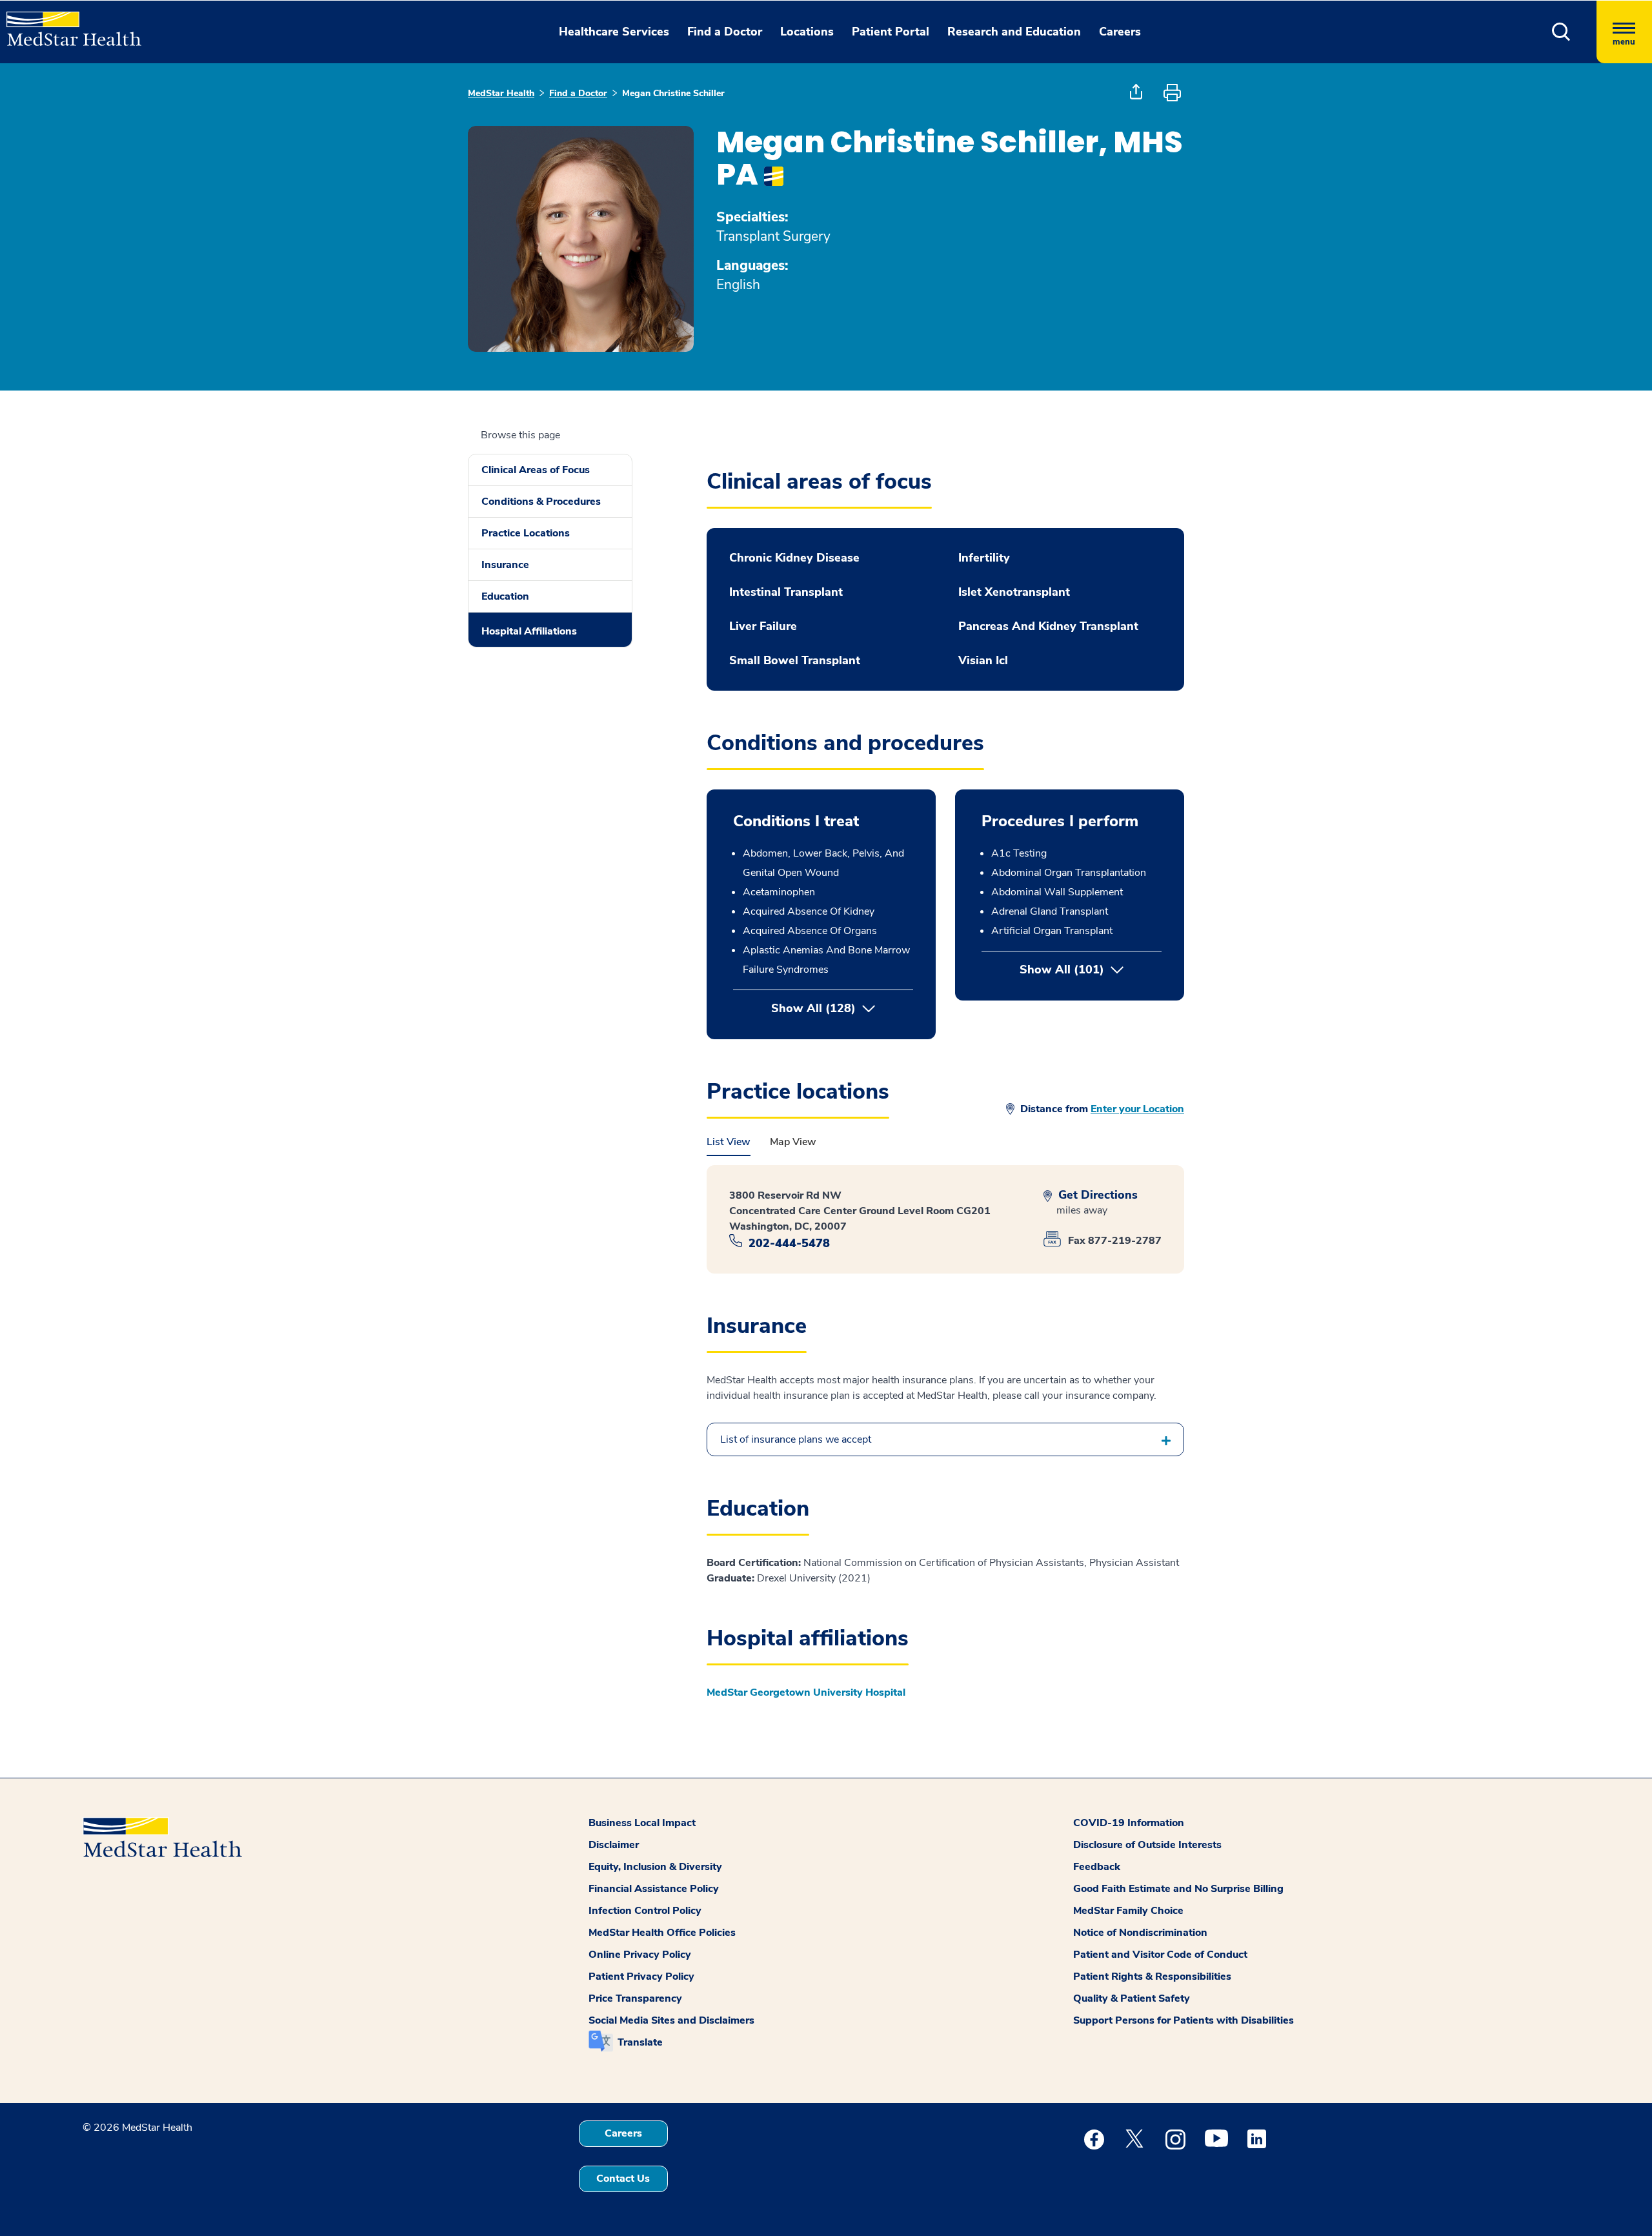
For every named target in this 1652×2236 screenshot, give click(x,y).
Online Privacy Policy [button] (640, 1955)
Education (505, 596)
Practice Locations (526, 533)
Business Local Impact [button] (642, 1823)
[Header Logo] (67, 23)
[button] (1561, 32)
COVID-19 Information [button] (1129, 1823)
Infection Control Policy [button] (645, 1911)
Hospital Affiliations (529, 631)
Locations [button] (807, 32)
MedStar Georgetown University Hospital (806, 1692)
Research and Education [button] (1014, 32)
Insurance (505, 565)
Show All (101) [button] (1091, 970)
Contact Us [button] (623, 2179)
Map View (793, 1142)
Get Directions (1096, 1195)
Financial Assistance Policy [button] (654, 1889)
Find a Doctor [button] (725, 32)
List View (729, 1142)
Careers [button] (1120, 32)
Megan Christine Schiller (673, 93)
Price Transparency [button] (635, 1998)
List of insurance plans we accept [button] (796, 1439)
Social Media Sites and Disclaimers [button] (671, 2020)
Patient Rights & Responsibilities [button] (1152, 1977)
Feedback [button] (1097, 1867)
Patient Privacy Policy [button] (641, 1977)
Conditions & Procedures (541, 502)
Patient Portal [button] (891, 32)
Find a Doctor (578, 93)
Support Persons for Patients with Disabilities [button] (1184, 2020)
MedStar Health (501, 93)
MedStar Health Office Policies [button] (662, 1933)
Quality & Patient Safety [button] (1132, 1998)
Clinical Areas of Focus (536, 470)
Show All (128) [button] (813, 1008)
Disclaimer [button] (614, 1845)
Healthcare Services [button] (614, 32)
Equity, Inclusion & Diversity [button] (655, 1867)
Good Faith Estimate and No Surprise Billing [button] (1178, 1889)
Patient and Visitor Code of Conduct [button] (1160, 1955)
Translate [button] (640, 2042)
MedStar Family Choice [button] (1128, 1911)
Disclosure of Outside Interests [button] (1147, 1845)
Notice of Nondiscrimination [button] (1140, 1933)
